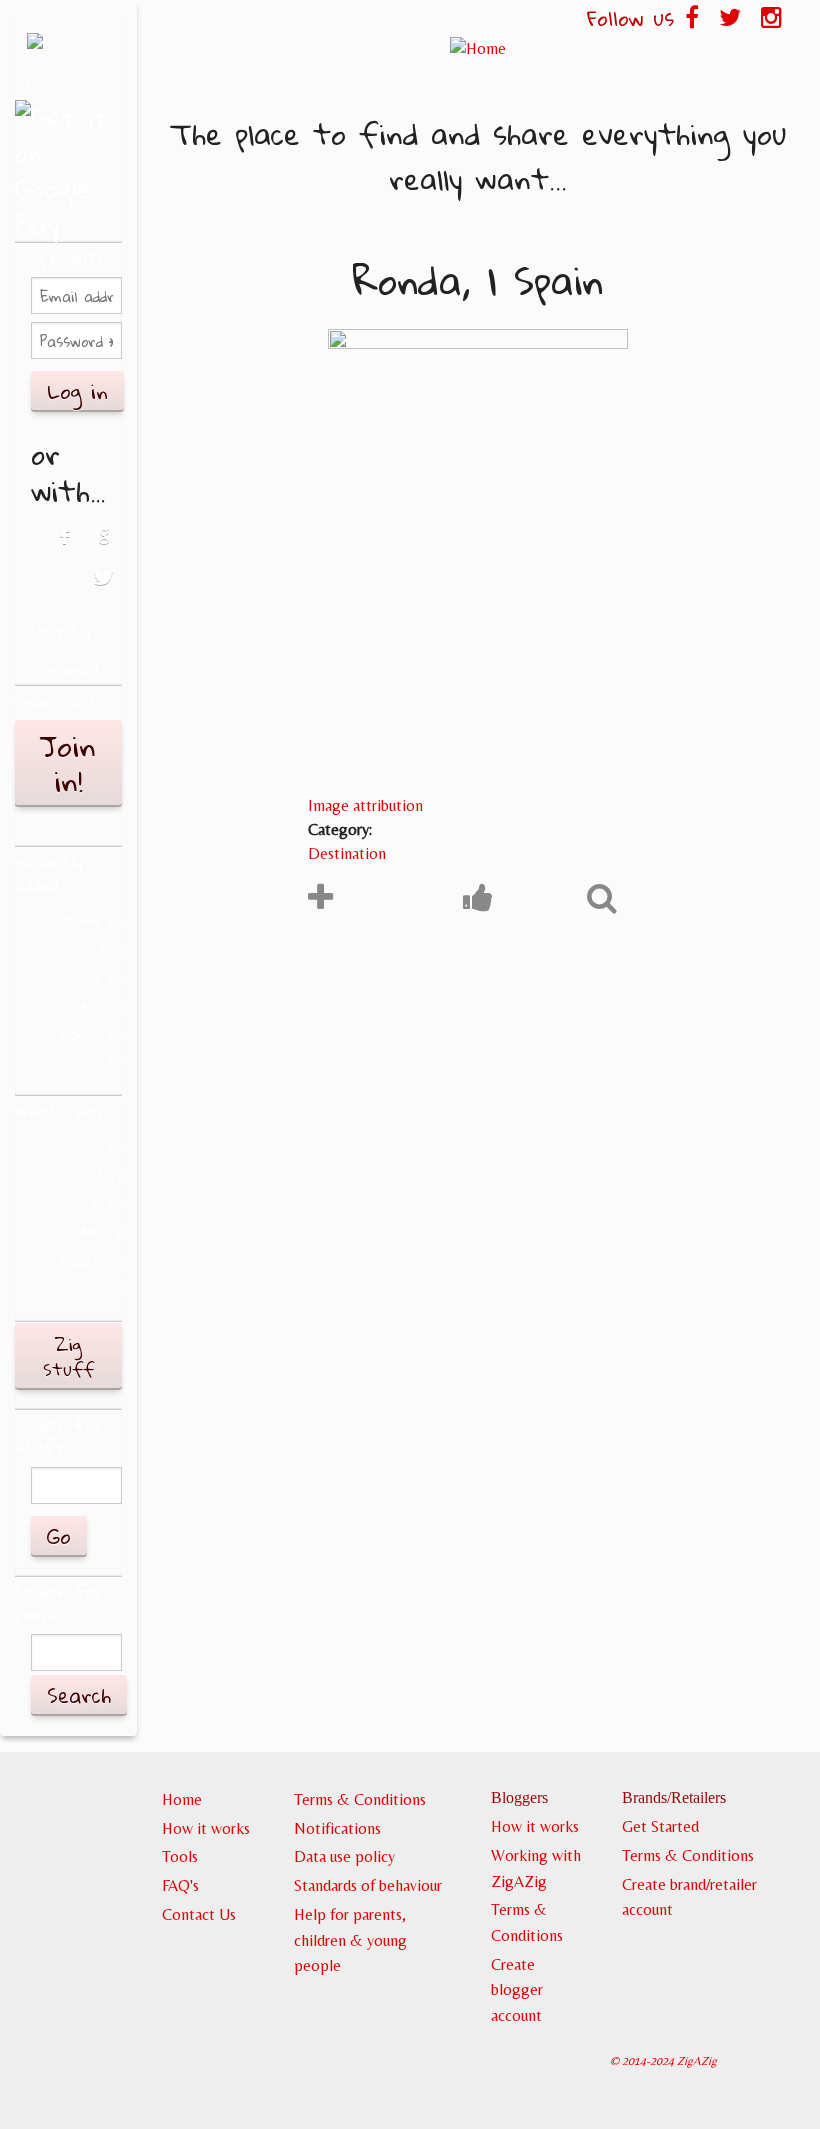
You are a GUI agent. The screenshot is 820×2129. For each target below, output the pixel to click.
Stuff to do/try (90, 990)
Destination (347, 853)
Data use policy (344, 1856)
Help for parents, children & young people (350, 1940)
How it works (206, 1828)
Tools (180, 1856)
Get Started (660, 1826)
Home (182, 1799)
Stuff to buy (90, 933)
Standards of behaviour (368, 1885)
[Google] (104, 547)
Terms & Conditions (360, 1799)
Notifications (337, 1828)
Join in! (68, 763)
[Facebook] (62, 547)
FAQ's (180, 1885)
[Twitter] (104, 588)
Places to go (91, 1047)
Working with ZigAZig (536, 1868)
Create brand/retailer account (689, 1897)
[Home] (478, 48)
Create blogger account (517, 1990)
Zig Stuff (68, 1356)
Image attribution (365, 805)
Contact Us (199, 1914)
